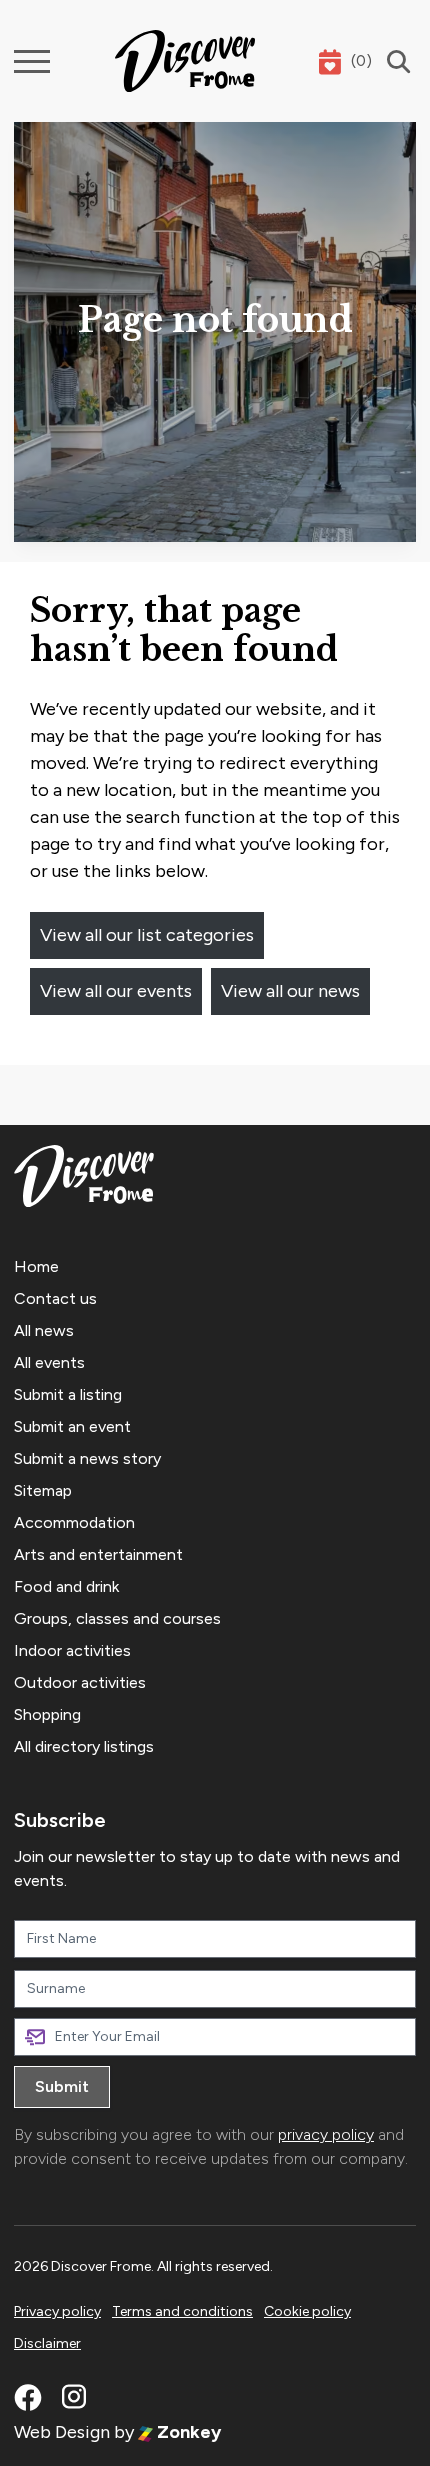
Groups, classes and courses (117, 1618)
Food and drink (66, 1586)
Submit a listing (68, 1394)
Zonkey (187, 2432)
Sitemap (43, 1490)
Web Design (62, 2432)
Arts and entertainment (98, 1554)
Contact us (55, 1298)
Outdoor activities (80, 1682)
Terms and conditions (182, 2311)
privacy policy (326, 2134)
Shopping (47, 1714)
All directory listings (84, 1746)
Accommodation (74, 1522)
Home (36, 1266)
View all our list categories (147, 935)
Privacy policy (57, 2311)
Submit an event (72, 1426)
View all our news (290, 991)
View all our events (116, 991)
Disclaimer (47, 2343)
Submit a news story (87, 1458)
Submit (62, 2086)
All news (44, 1330)
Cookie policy (307, 2311)
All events (49, 1362)
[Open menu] (32, 61)
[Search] (394, 61)
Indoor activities (72, 1650)
